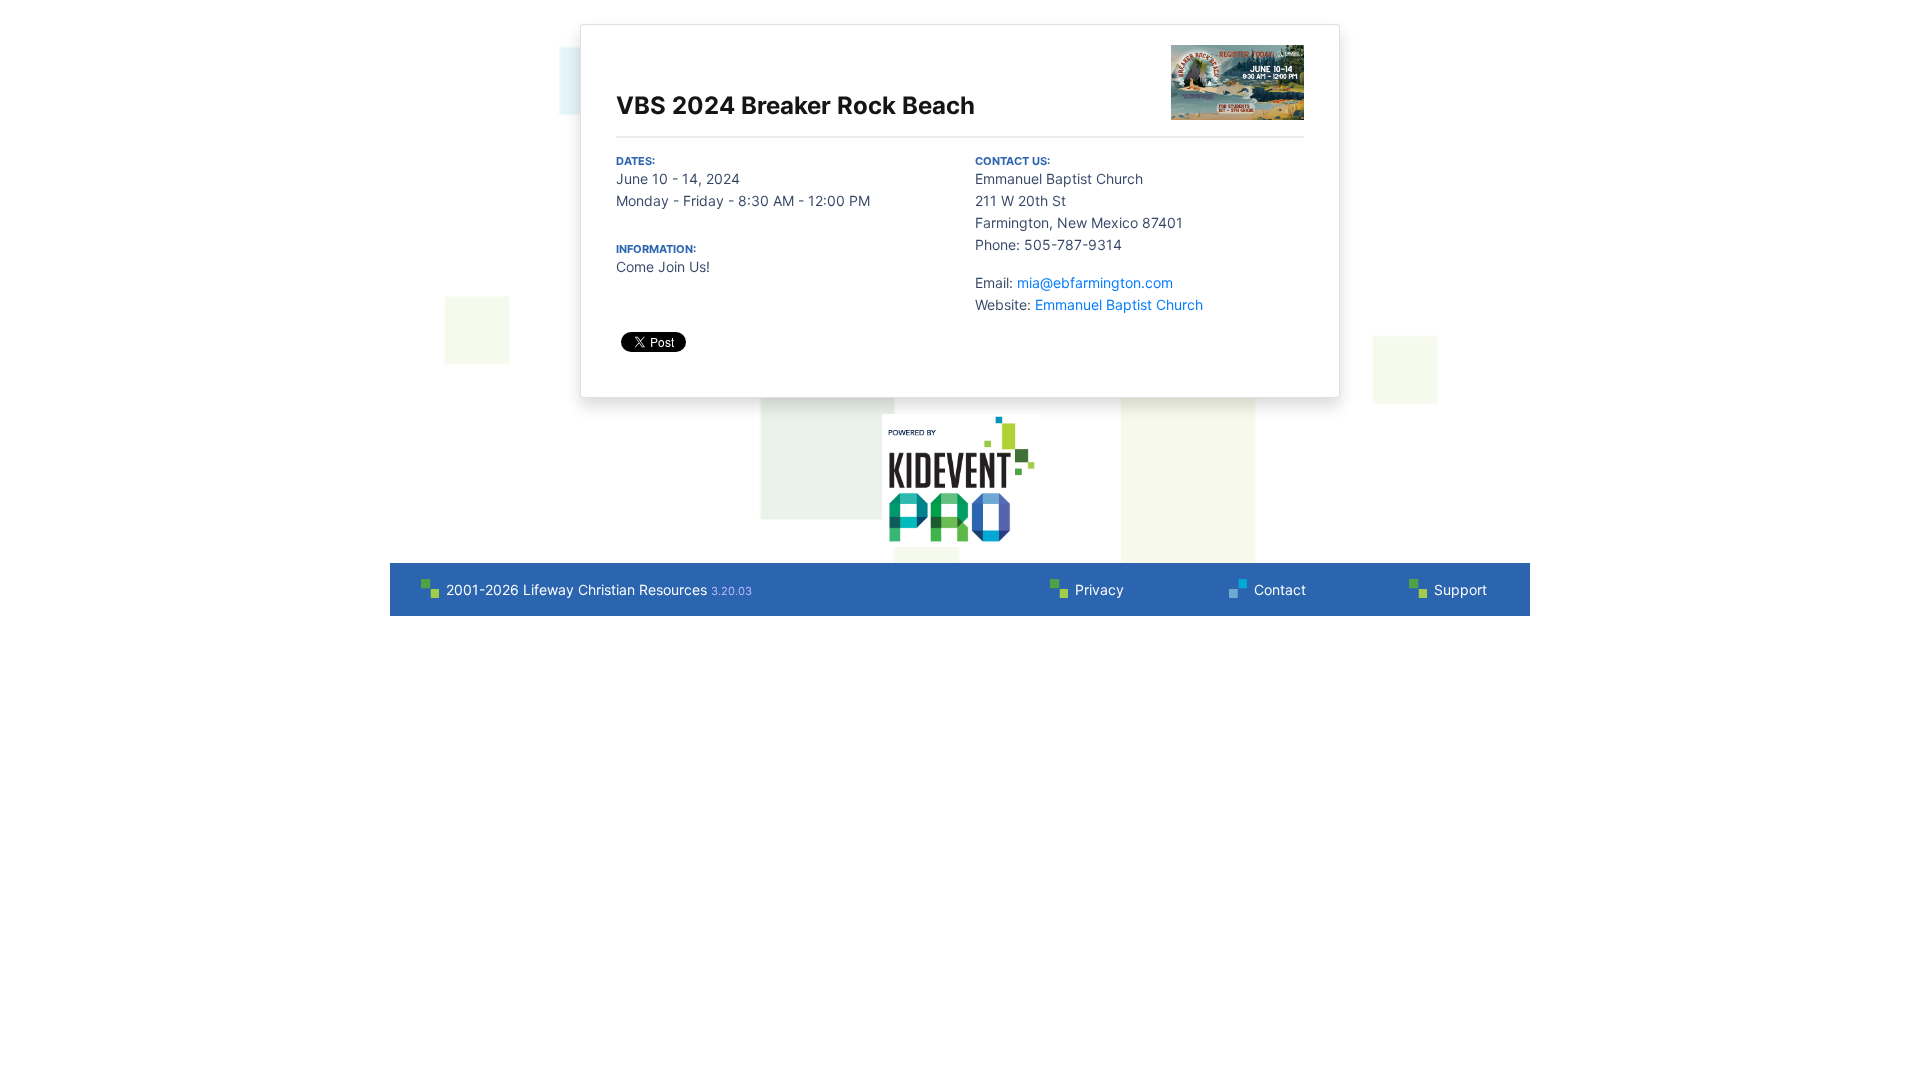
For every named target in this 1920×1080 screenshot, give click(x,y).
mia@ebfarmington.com (1095, 282)
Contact (1280, 589)
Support (1460, 589)
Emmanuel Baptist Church (1119, 304)
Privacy (1099, 589)
